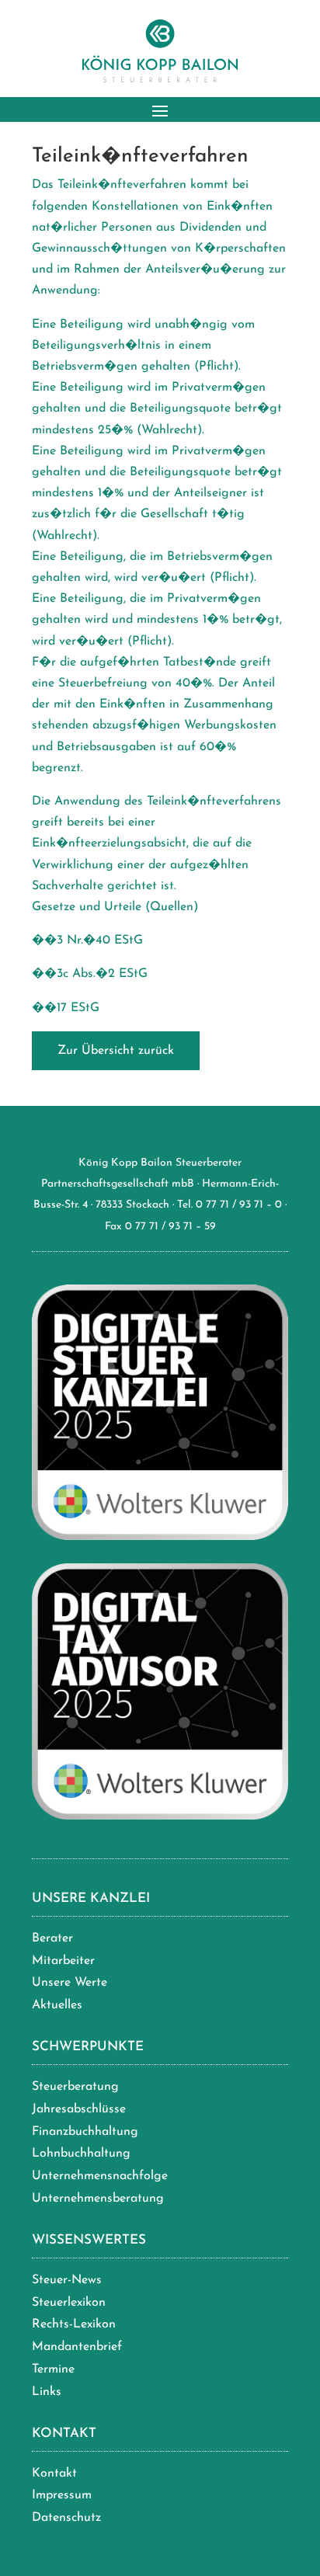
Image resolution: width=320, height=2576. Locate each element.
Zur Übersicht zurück (116, 1051)
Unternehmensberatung (98, 2199)
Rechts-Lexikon (74, 2324)
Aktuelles (57, 2005)
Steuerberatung (75, 2087)
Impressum (62, 2495)
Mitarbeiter (63, 1961)
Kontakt (64, 2433)
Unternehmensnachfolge (100, 2176)
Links (47, 2392)
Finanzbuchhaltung (85, 2132)
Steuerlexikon (69, 2303)
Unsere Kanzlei (91, 1898)
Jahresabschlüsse (79, 2109)
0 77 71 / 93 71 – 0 (239, 1205)
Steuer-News (67, 2280)
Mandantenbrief (77, 2347)
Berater (52, 1938)
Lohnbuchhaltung (81, 2154)
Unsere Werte (70, 1983)
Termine (53, 2369)
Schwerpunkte (88, 2047)
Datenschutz (66, 2518)
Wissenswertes (89, 2240)
